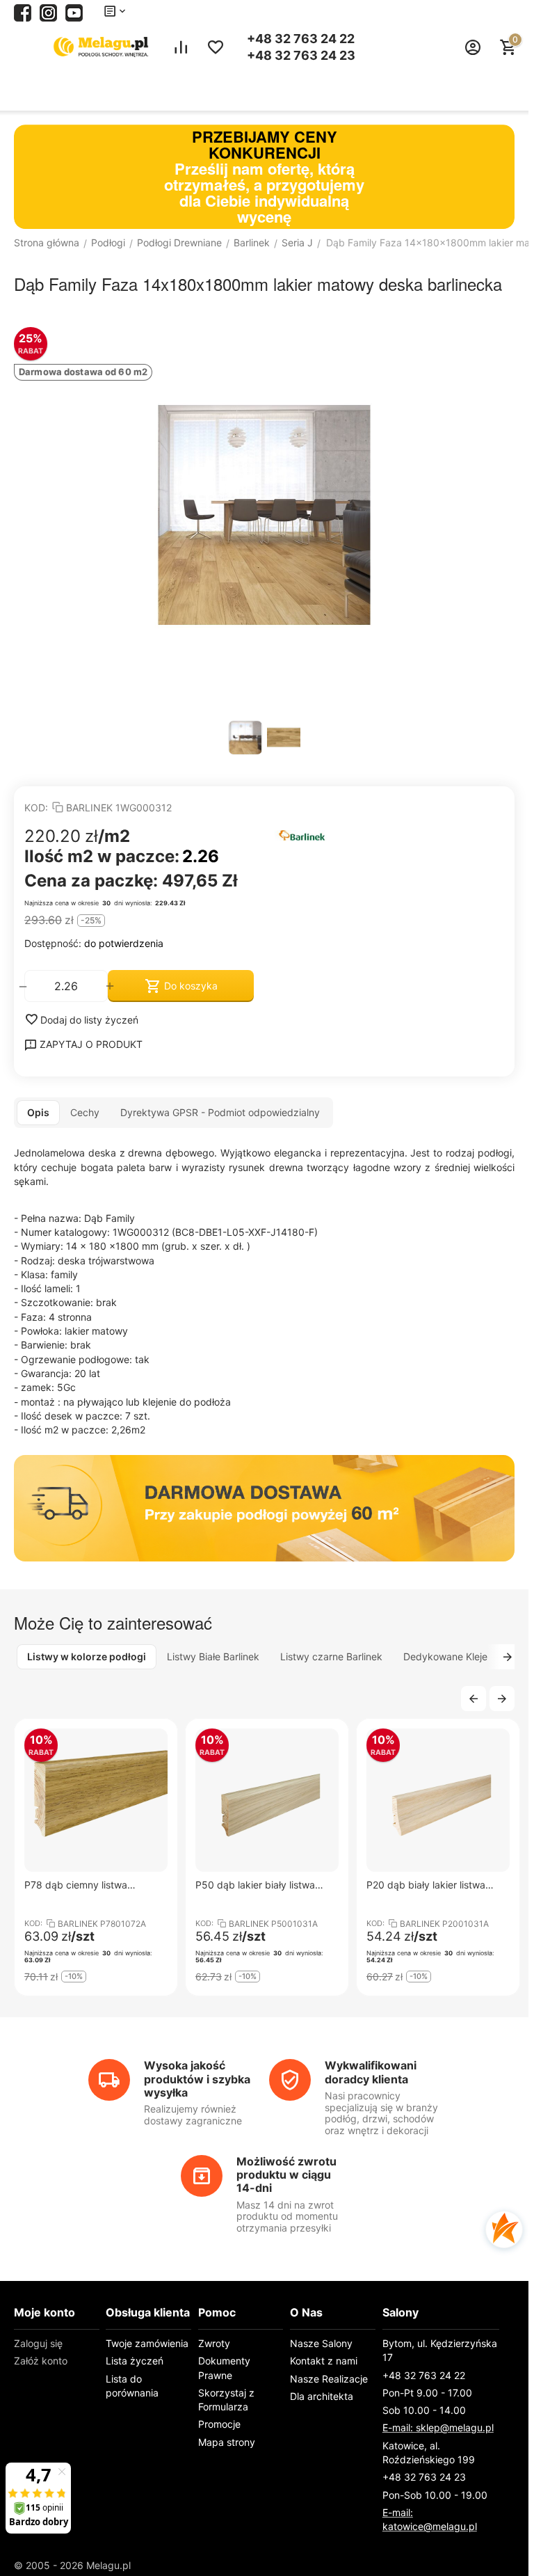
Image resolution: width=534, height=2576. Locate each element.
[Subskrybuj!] (74, 11)
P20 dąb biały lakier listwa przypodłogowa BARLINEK (427, 1885)
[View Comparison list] (181, 47)
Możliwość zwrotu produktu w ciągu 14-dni (286, 2175)
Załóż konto (41, 2361)
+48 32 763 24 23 (301, 56)
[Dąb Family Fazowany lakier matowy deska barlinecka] (264, 515)
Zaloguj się (38, 2343)
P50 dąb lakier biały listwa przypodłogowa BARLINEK (256, 1885)
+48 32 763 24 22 (301, 39)
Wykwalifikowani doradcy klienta (371, 2072)
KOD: (36, 808)
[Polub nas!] (23, 11)
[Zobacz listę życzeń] (216, 47)
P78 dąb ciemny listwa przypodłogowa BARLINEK (85, 1885)
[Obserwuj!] (48, 11)
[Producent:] (389, 834)
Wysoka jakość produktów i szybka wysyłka (197, 2078)
